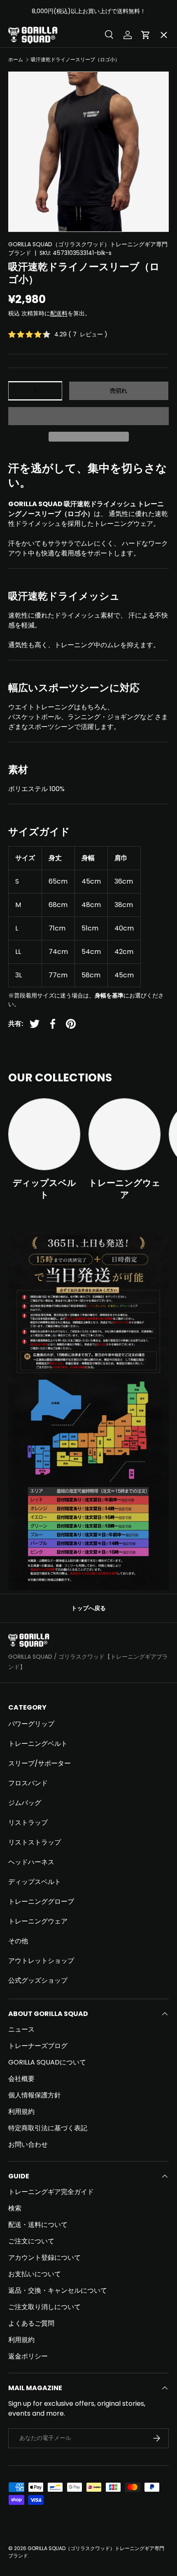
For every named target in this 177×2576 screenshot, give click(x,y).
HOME (25, 56)
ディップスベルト (44, 1189)
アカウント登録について (44, 2258)
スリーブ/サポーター (40, 1763)
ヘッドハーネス (31, 1862)
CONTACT (32, 356)
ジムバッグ (25, 1803)
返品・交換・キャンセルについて (58, 2290)
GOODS (27, 206)
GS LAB (27, 296)
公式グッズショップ (38, 1980)
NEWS (25, 326)
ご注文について (31, 2241)
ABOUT (27, 86)
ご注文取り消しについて (44, 2307)
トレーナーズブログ (38, 2046)
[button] (88, 416)
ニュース (21, 2029)
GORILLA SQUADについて (47, 2062)
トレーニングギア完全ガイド (51, 2192)
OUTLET (28, 176)
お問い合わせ (28, 2144)
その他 (18, 1941)
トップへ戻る (88, 1608)
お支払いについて (35, 2274)
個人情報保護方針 (35, 2095)
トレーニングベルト (38, 1744)
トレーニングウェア (125, 1189)
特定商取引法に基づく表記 (48, 2128)
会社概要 (21, 2079)
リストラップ (28, 1823)
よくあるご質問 (31, 2323)
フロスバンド (28, 1783)
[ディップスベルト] (44, 1134)
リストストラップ (35, 1842)
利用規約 (21, 2112)
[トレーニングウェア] (125, 1134)
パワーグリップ (31, 1724)
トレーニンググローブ (41, 1901)
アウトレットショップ (41, 1961)
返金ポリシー (28, 2356)
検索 (15, 2208)
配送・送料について (38, 2225)
